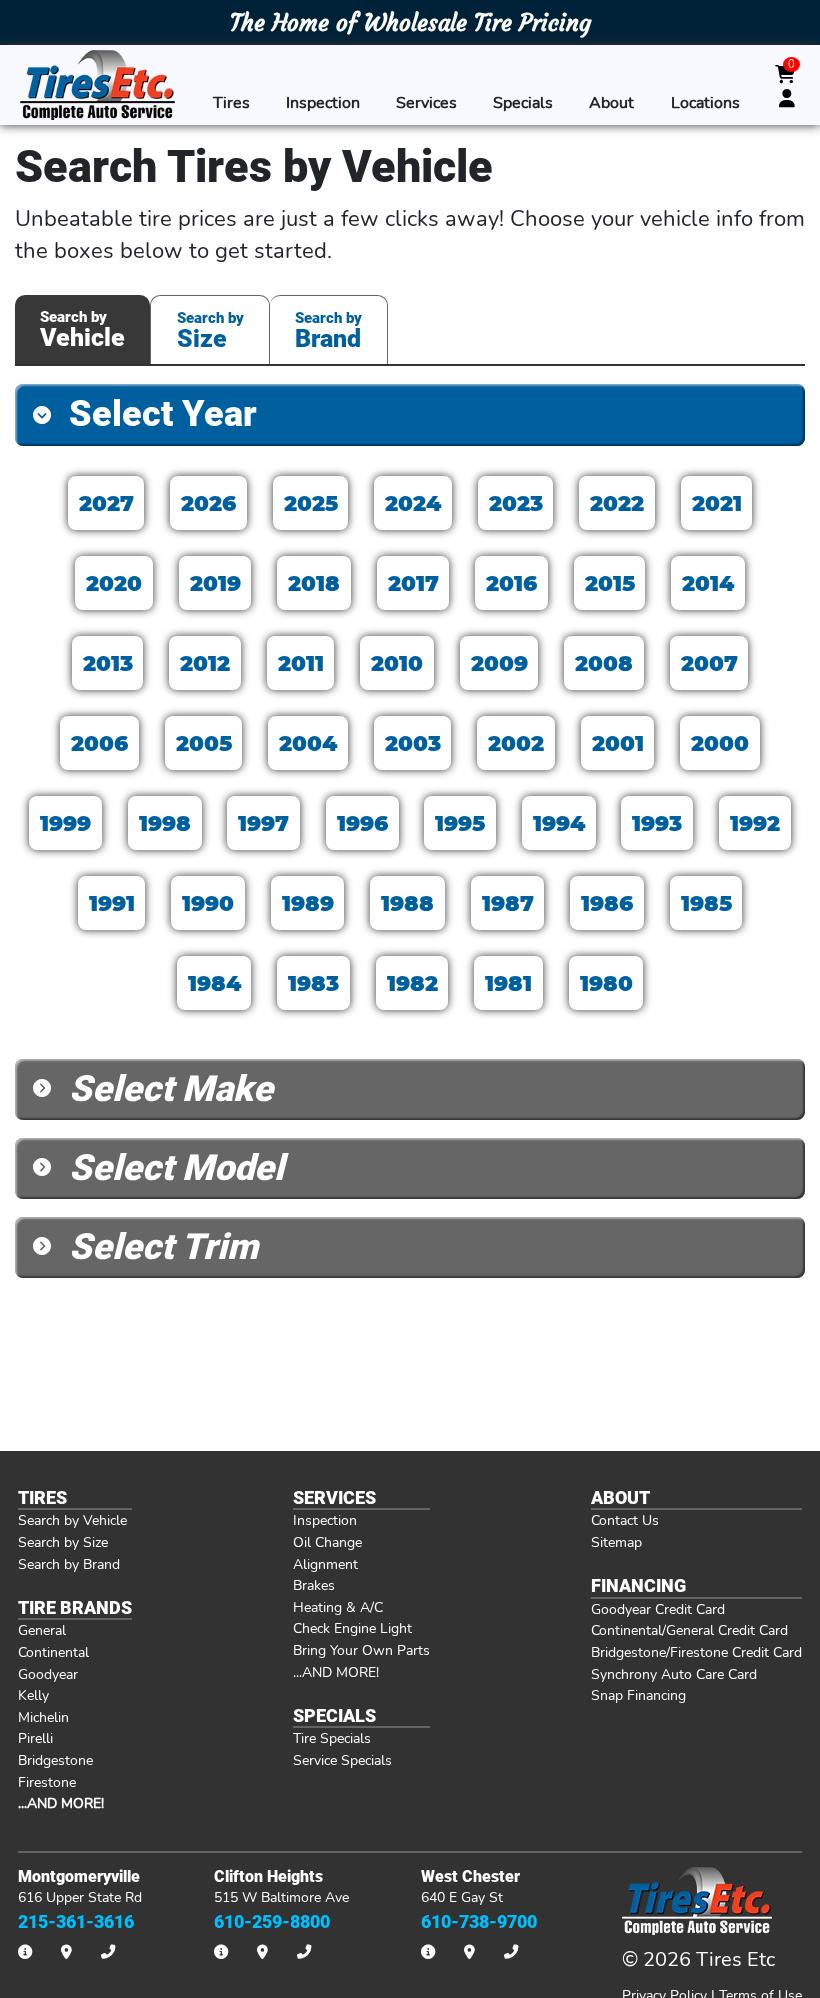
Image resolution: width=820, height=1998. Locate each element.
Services (426, 103)
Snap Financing (638, 1695)
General (42, 1630)
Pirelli (35, 1738)
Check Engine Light (352, 1628)
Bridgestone (55, 1760)
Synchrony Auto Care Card (674, 1674)
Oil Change (327, 1542)
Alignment (325, 1564)
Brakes (314, 1585)
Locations (705, 103)
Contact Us (625, 1520)
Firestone (47, 1782)
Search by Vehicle (72, 1520)
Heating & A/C (338, 1607)
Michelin (43, 1717)
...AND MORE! (336, 1672)
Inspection (323, 103)
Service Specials (342, 1760)
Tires (231, 103)
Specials (523, 103)
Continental (53, 1652)
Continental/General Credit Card (689, 1630)
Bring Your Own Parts (361, 1650)
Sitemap (616, 1542)
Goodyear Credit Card (658, 1609)
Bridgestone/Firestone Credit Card (696, 1652)
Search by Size (63, 1542)
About (611, 103)
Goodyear (48, 1674)
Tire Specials (332, 1738)
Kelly (33, 1695)
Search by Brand (69, 1564)
